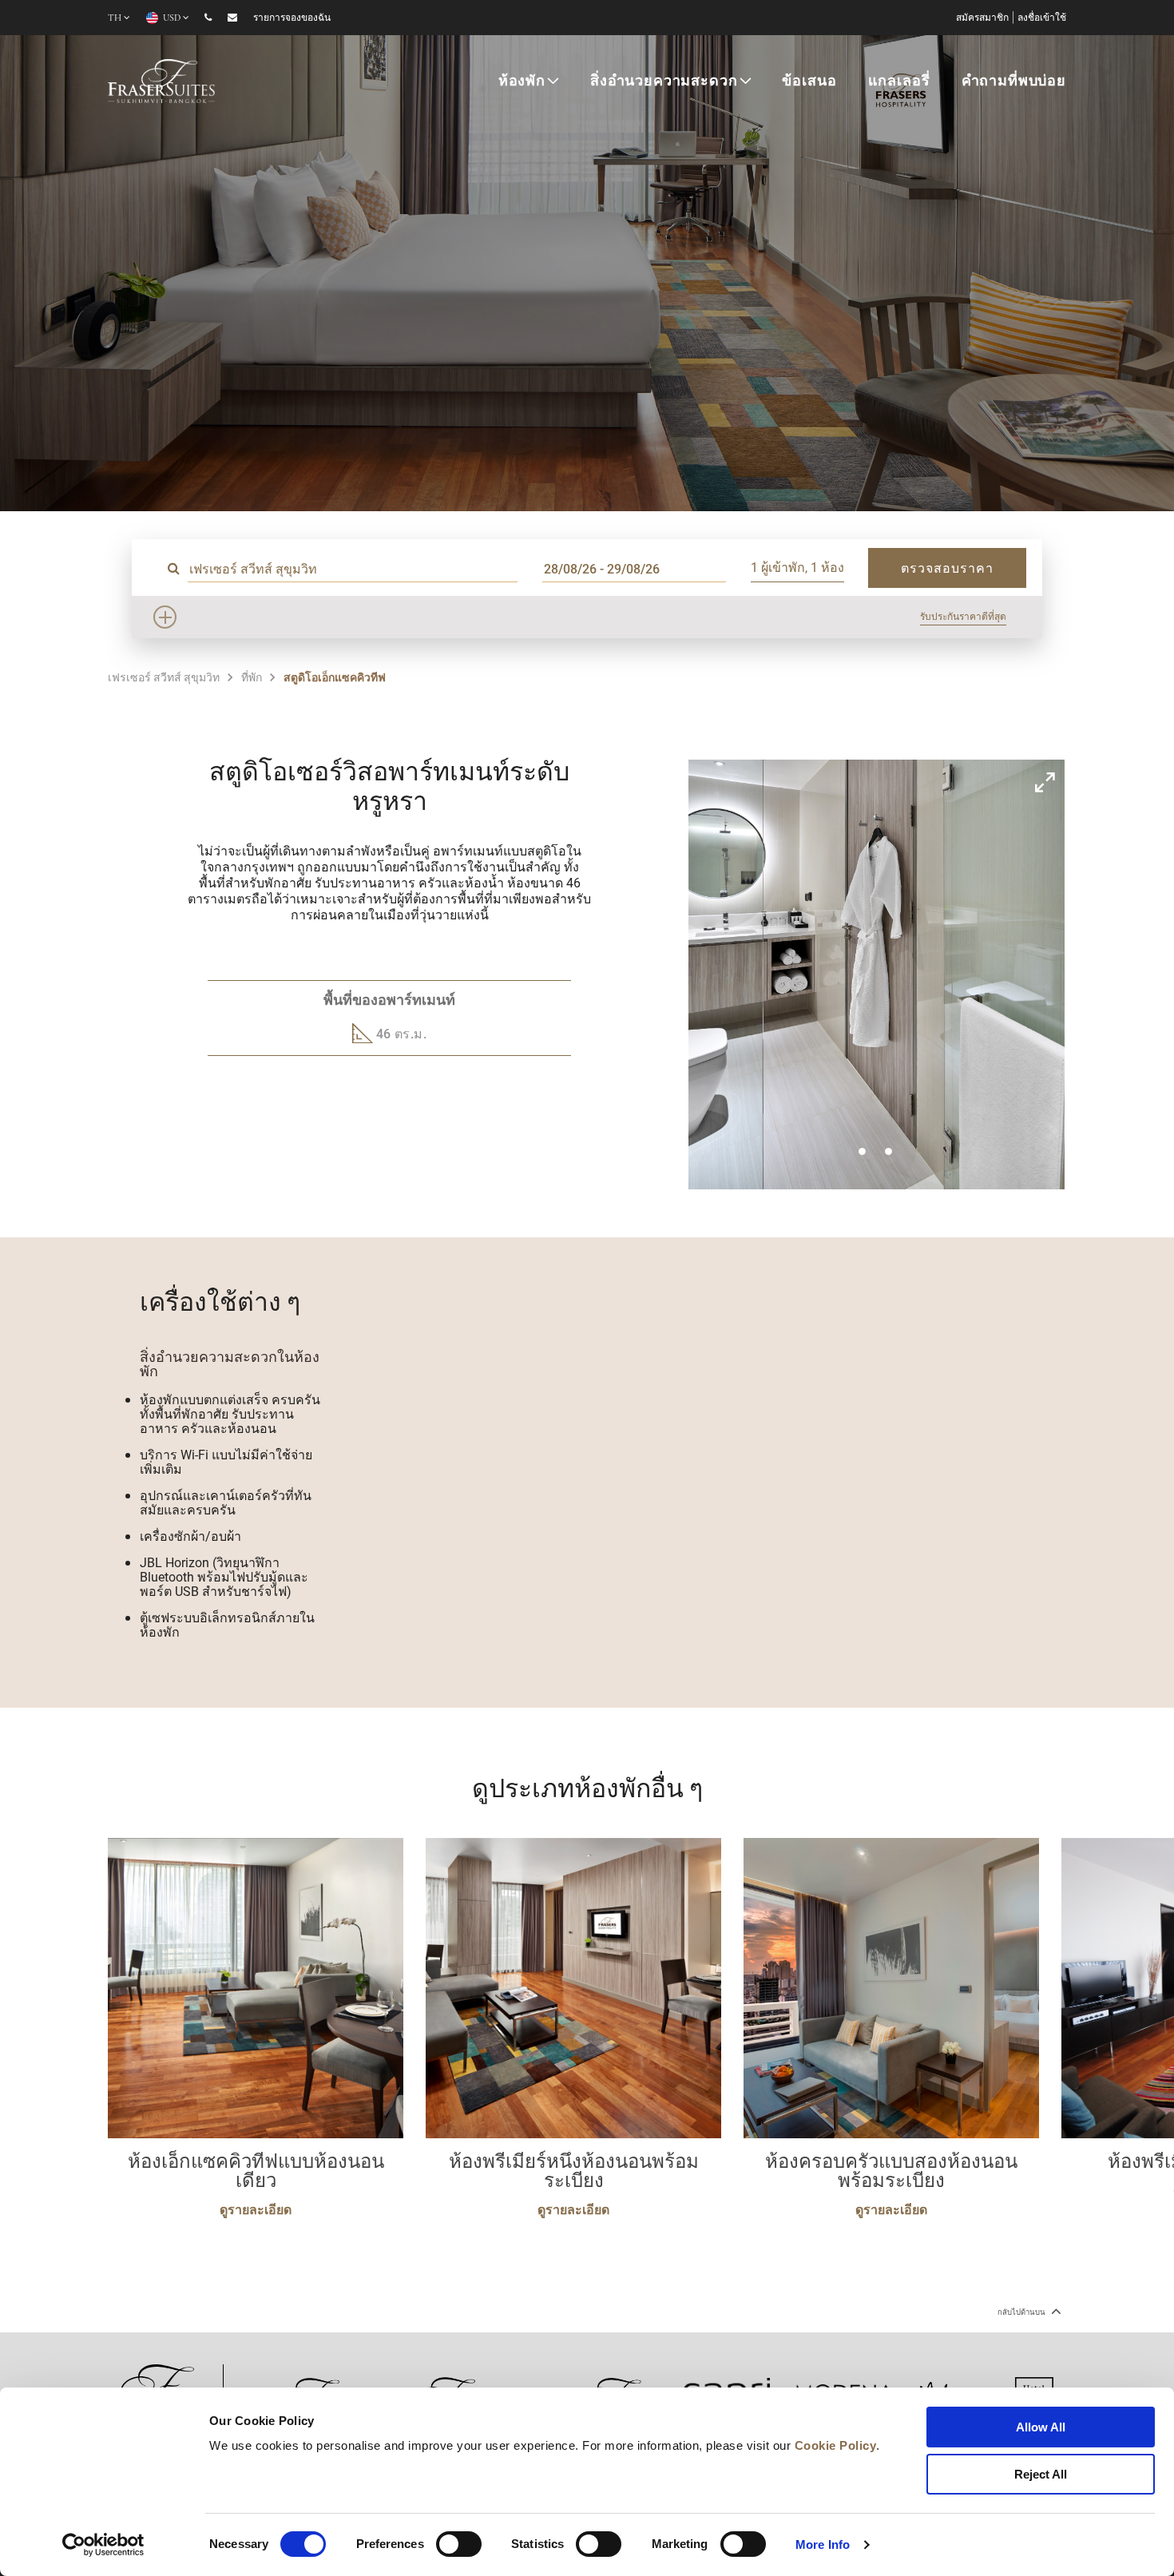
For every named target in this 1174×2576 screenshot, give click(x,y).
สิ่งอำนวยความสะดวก (664, 82)
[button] (862, 1151)
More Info (823, 2544)
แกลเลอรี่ (899, 82)
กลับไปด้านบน (1022, 2312)
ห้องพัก (522, 82)
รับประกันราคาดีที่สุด (963, 616)
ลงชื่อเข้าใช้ (1042, 18)
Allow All (1041, 2427)
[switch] (459, 2544)
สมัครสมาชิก (982, 18)
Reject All (1041, 2474)
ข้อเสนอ (809, 82)
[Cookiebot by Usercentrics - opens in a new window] (103, 2545)
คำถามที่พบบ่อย (1014, 82)
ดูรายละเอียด (256, 2209)
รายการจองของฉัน (292, 18)
